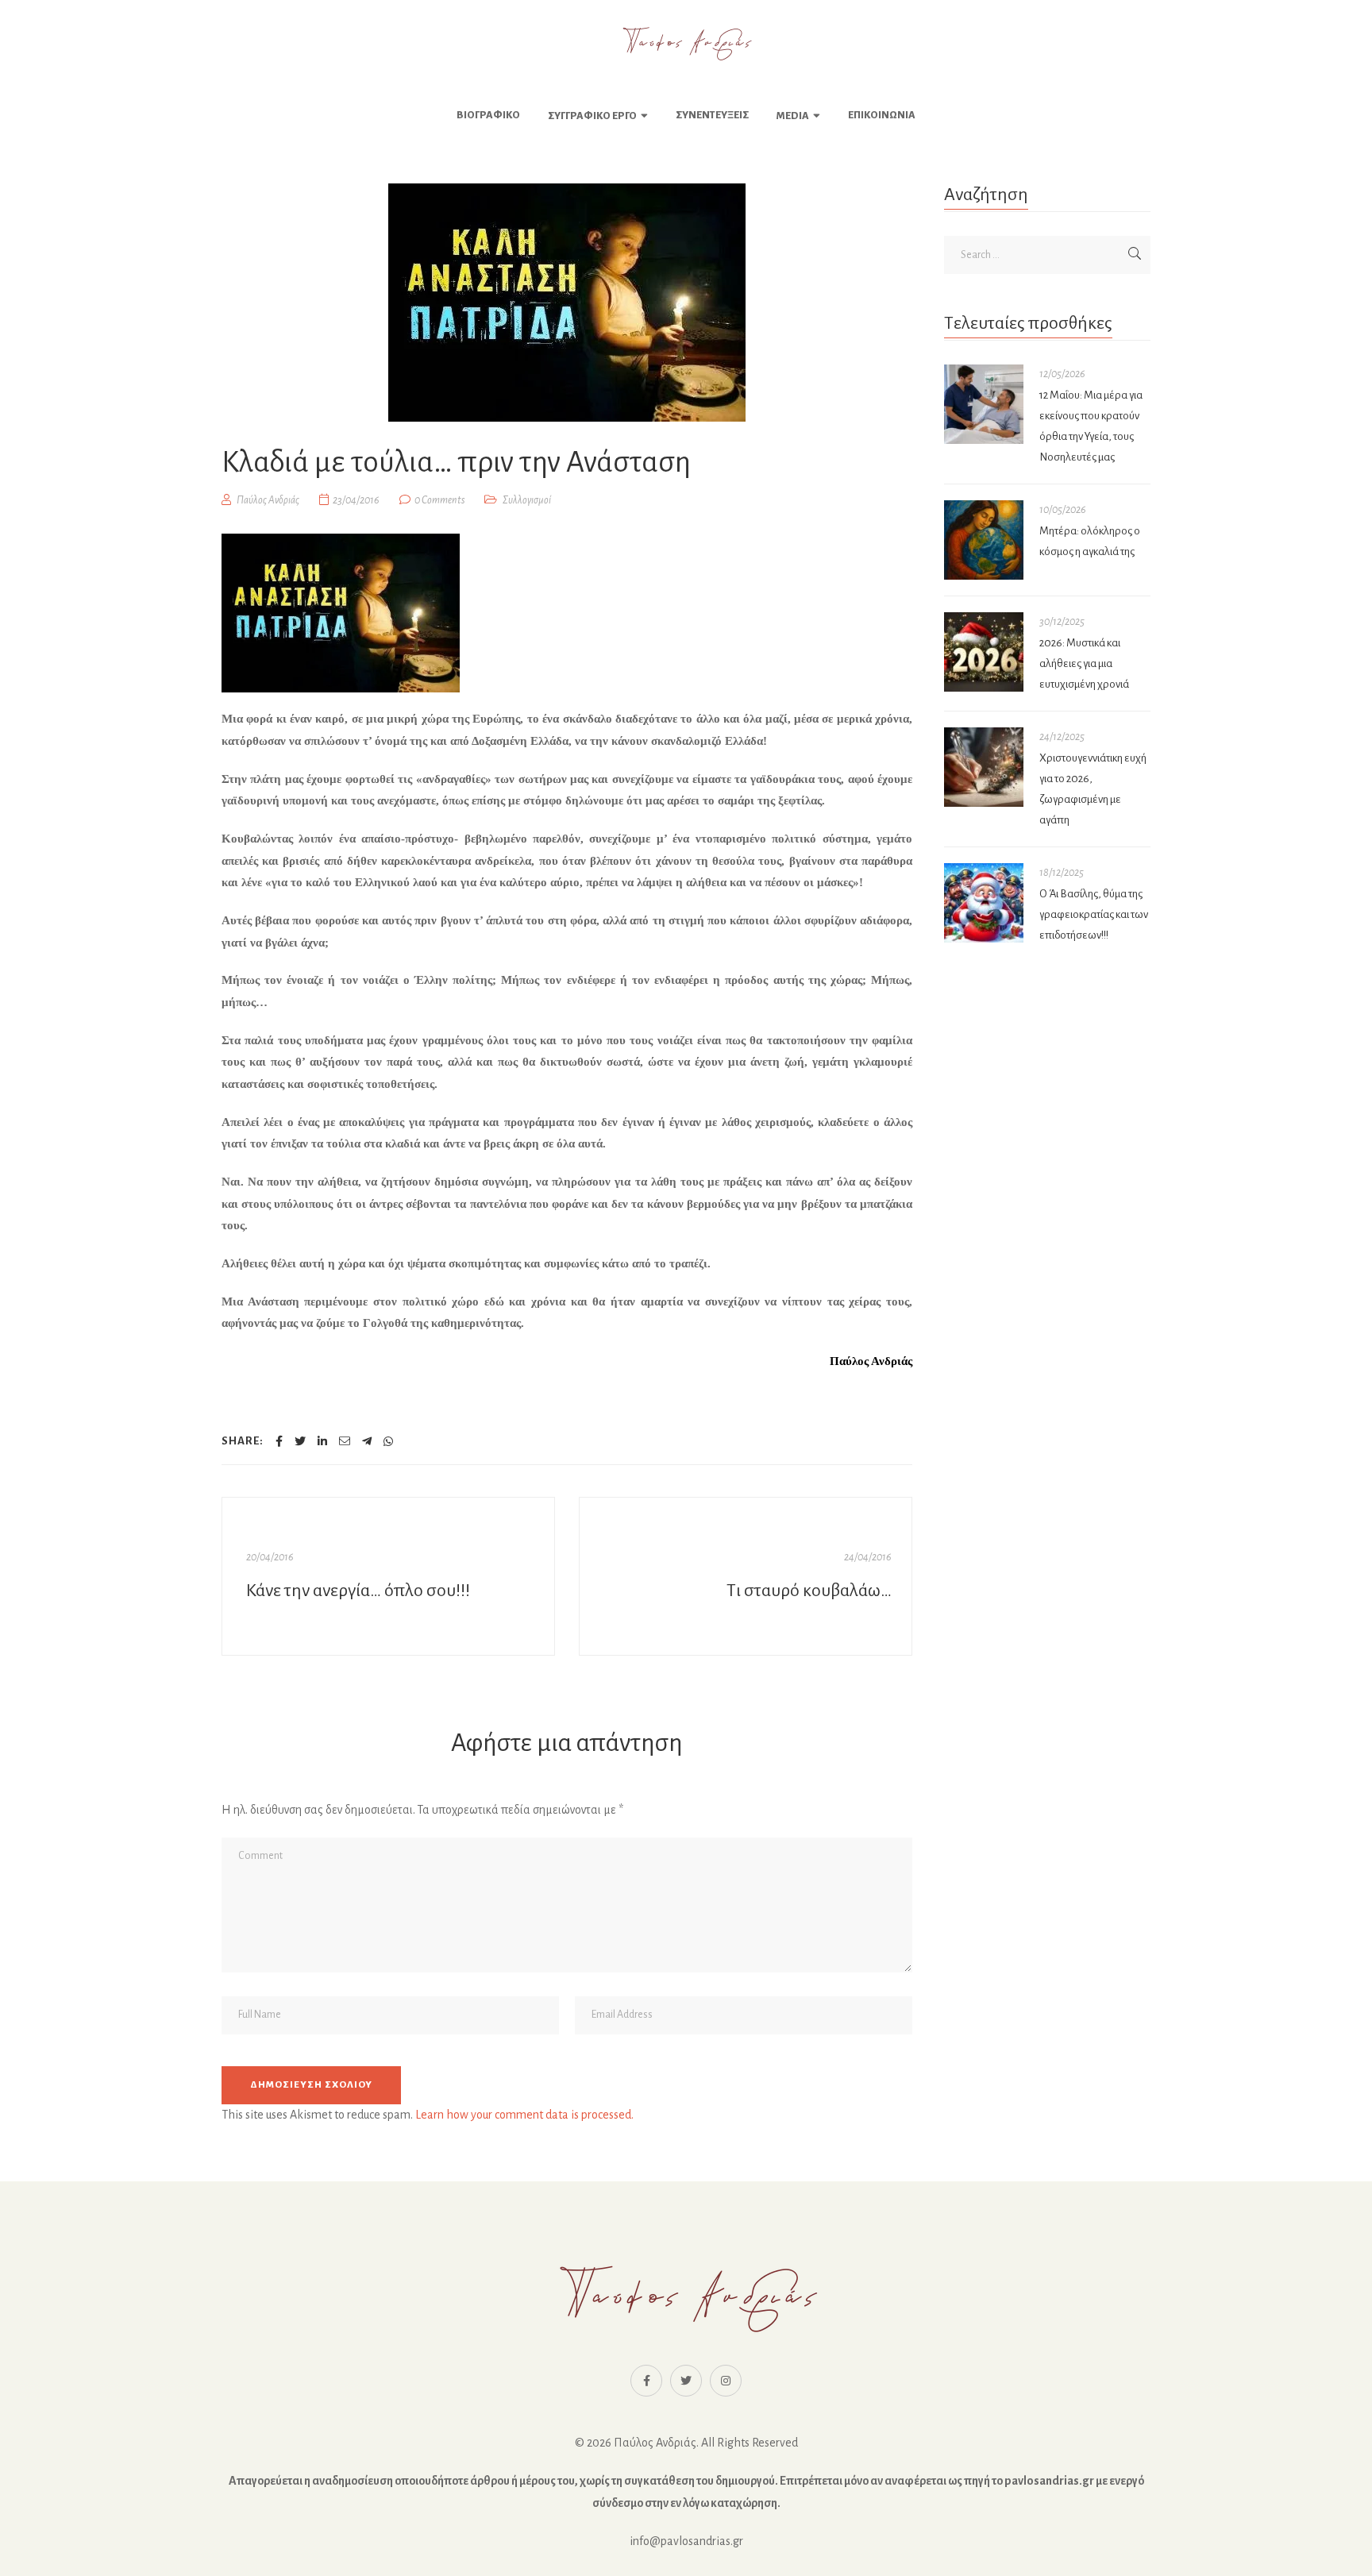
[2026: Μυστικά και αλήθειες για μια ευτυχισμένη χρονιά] (984, 652)
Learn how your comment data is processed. (524, 2115)
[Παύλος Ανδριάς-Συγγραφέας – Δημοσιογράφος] (686, 44)
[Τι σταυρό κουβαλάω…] (746, 1576)
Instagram (726, 2381)
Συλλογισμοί (527, 500)
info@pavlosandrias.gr (686, 2541)
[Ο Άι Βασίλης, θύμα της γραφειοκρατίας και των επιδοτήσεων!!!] (984, 903)
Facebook (646, 2381)
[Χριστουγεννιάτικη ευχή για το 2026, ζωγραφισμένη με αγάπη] (984, 767)
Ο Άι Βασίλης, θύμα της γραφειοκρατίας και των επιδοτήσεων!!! (1094, 914)
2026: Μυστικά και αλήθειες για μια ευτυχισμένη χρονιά (1084, 663)
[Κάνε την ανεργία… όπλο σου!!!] (388, 1576)
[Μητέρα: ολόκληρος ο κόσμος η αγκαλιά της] (984, 540)
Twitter (686, 2381)
